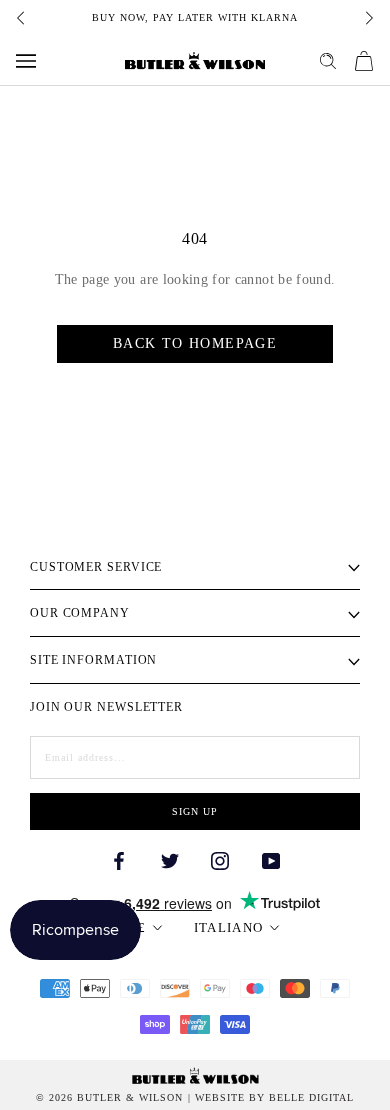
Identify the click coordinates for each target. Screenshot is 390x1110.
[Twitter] (170, 859)
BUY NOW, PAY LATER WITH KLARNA (195, 17)
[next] (368, 18)
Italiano (228, 927)
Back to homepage (195, 343)
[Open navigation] (26, 61)
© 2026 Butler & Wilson (109, 1098)
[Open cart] (364, 61)
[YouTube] (271, 859)
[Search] (328, 61)
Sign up (195, 811)
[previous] (22, 18)
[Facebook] (119, 859)
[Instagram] (220, 859)
